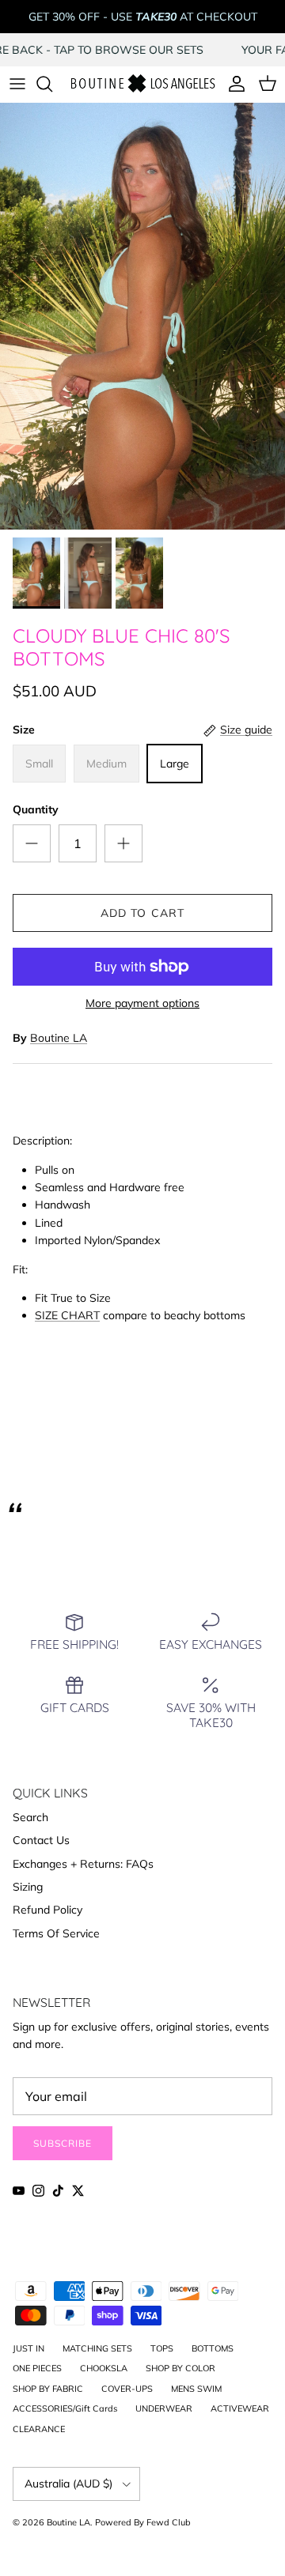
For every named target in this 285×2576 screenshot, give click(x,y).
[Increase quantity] (123, 843)
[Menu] (17, 84)
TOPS (162, 2348)
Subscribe (63, 2143)
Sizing (28, 1887)
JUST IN (28, 2348)
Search (30, 1817)
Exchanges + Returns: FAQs (83, 1864)
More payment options (142, 1003)
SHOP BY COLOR (180, 2368)
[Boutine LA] (142, 84)
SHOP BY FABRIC (48, 2389)
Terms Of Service (56, 1933)
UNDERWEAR (164, 2408)
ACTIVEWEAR (240, 2408)
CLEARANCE (39, 2429)
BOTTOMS (213, 2348)
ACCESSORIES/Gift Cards (65, 2408)
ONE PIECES (37, 2368)
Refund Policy (47, 1910)
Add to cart (142, 913)
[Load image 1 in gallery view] (142, 316)
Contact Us (41, 1840)
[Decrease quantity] (32, 843)
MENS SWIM (196, 2389)
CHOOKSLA (104, 2368)
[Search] (52, 84)
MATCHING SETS (97, 2348)
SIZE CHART (67, 1315)
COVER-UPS (127, 2389)
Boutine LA (59, 1038)
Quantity (36, 809)
